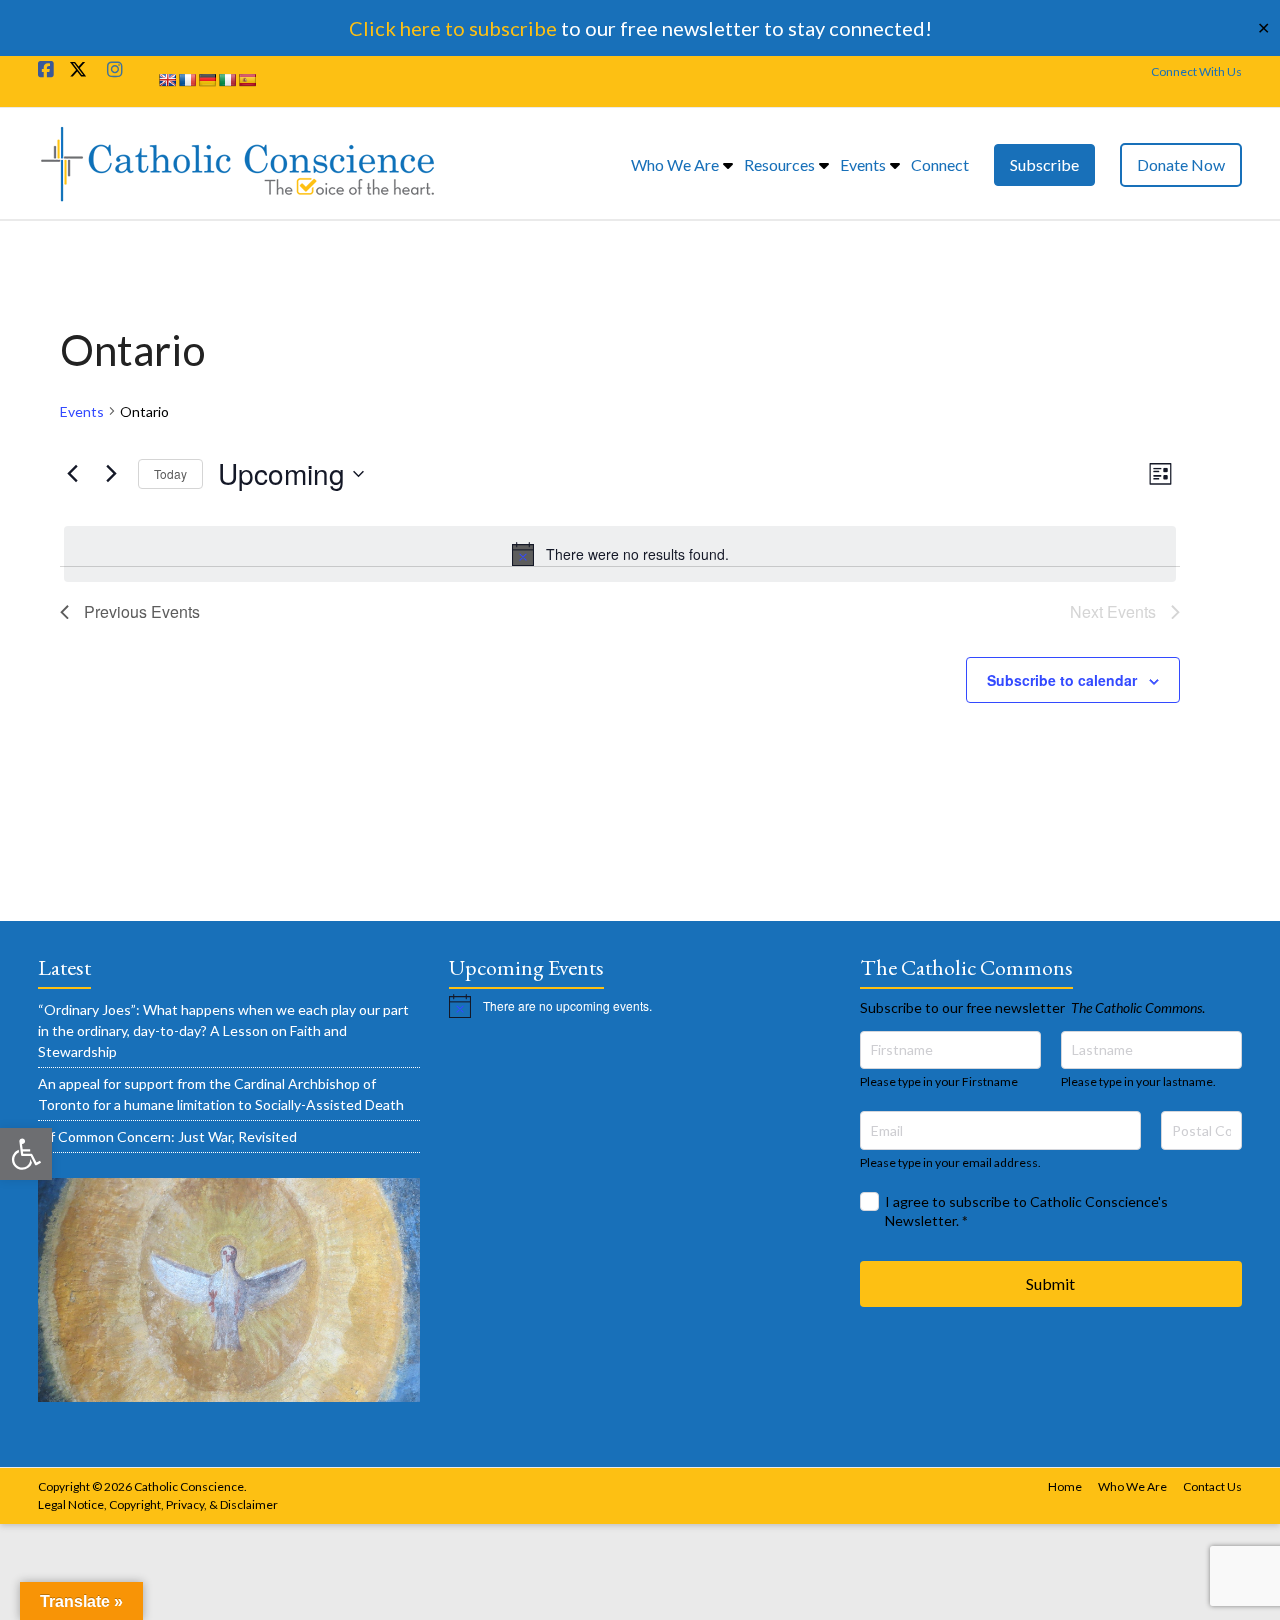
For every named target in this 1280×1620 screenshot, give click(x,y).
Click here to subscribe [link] (453, 28)
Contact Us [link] (1212, 1486)
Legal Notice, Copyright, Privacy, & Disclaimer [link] (158, 1504)
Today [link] (170, 473)
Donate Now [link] (1181, 164)
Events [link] (863, 164)
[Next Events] (111, 474)
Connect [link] (940, 164)
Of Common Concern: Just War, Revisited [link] (167, 1136)
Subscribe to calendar (1062, 680)
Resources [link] (779, 164)
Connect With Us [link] (1196, 71)
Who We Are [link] (675, 164)
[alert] (619, 554)
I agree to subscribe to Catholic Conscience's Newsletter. (1026, 1211)
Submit (1050, 1283)
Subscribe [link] (1044, 164)
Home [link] (1065, 1486)
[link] (26, 1154)
